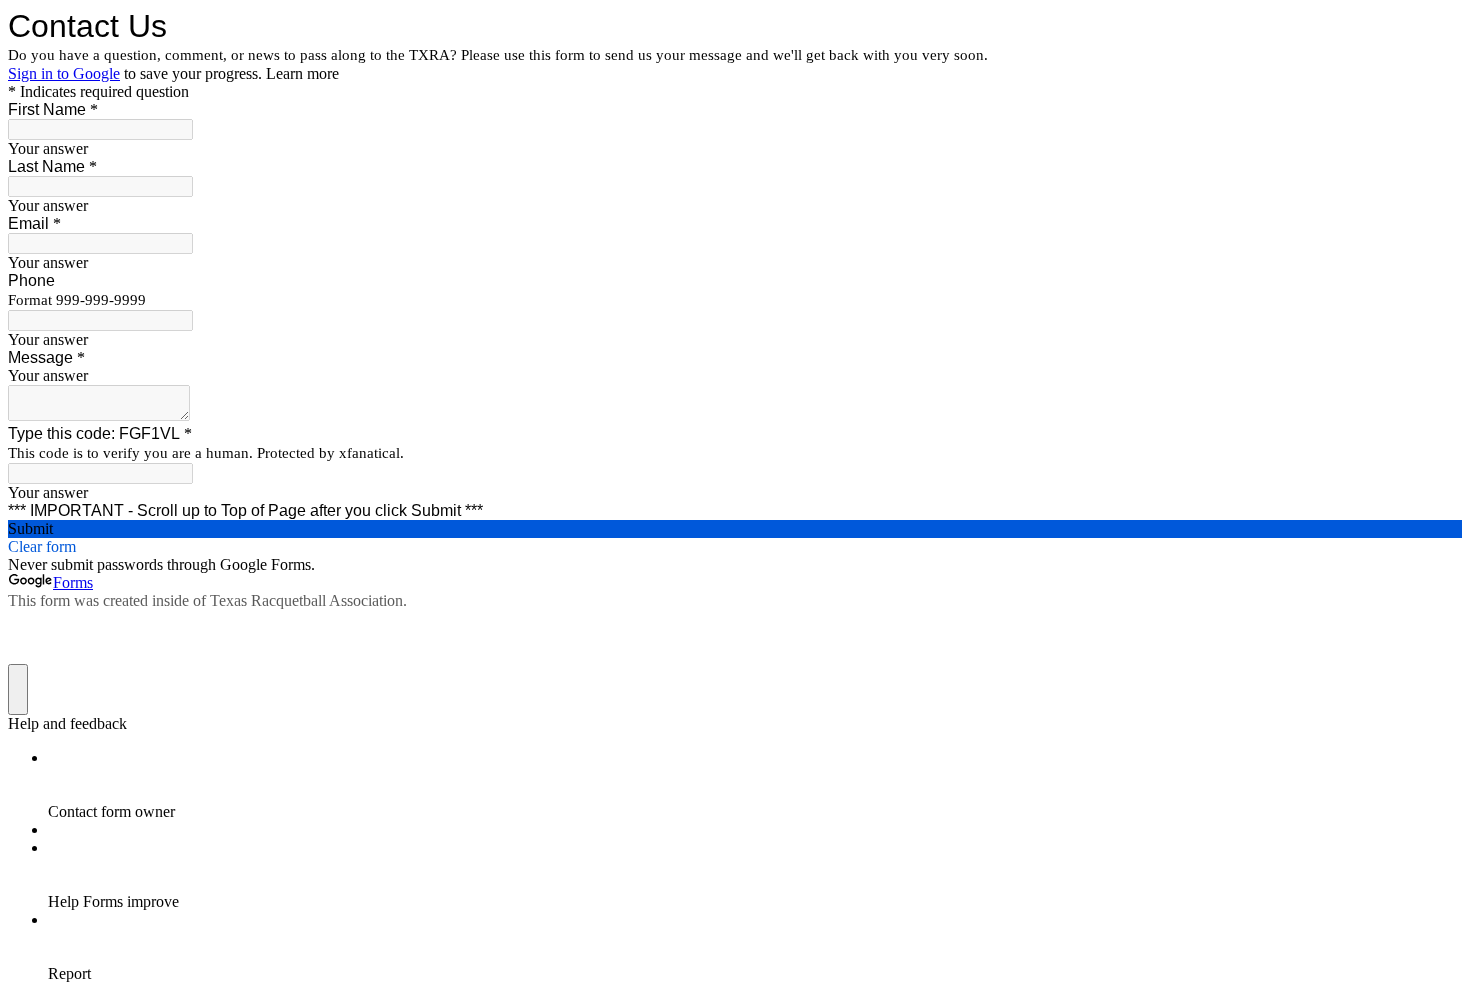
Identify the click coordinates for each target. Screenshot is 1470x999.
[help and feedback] (18, 689)
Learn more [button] (302, 73)
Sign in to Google (64, 73)
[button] (735, 529)
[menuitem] (755, 785)
